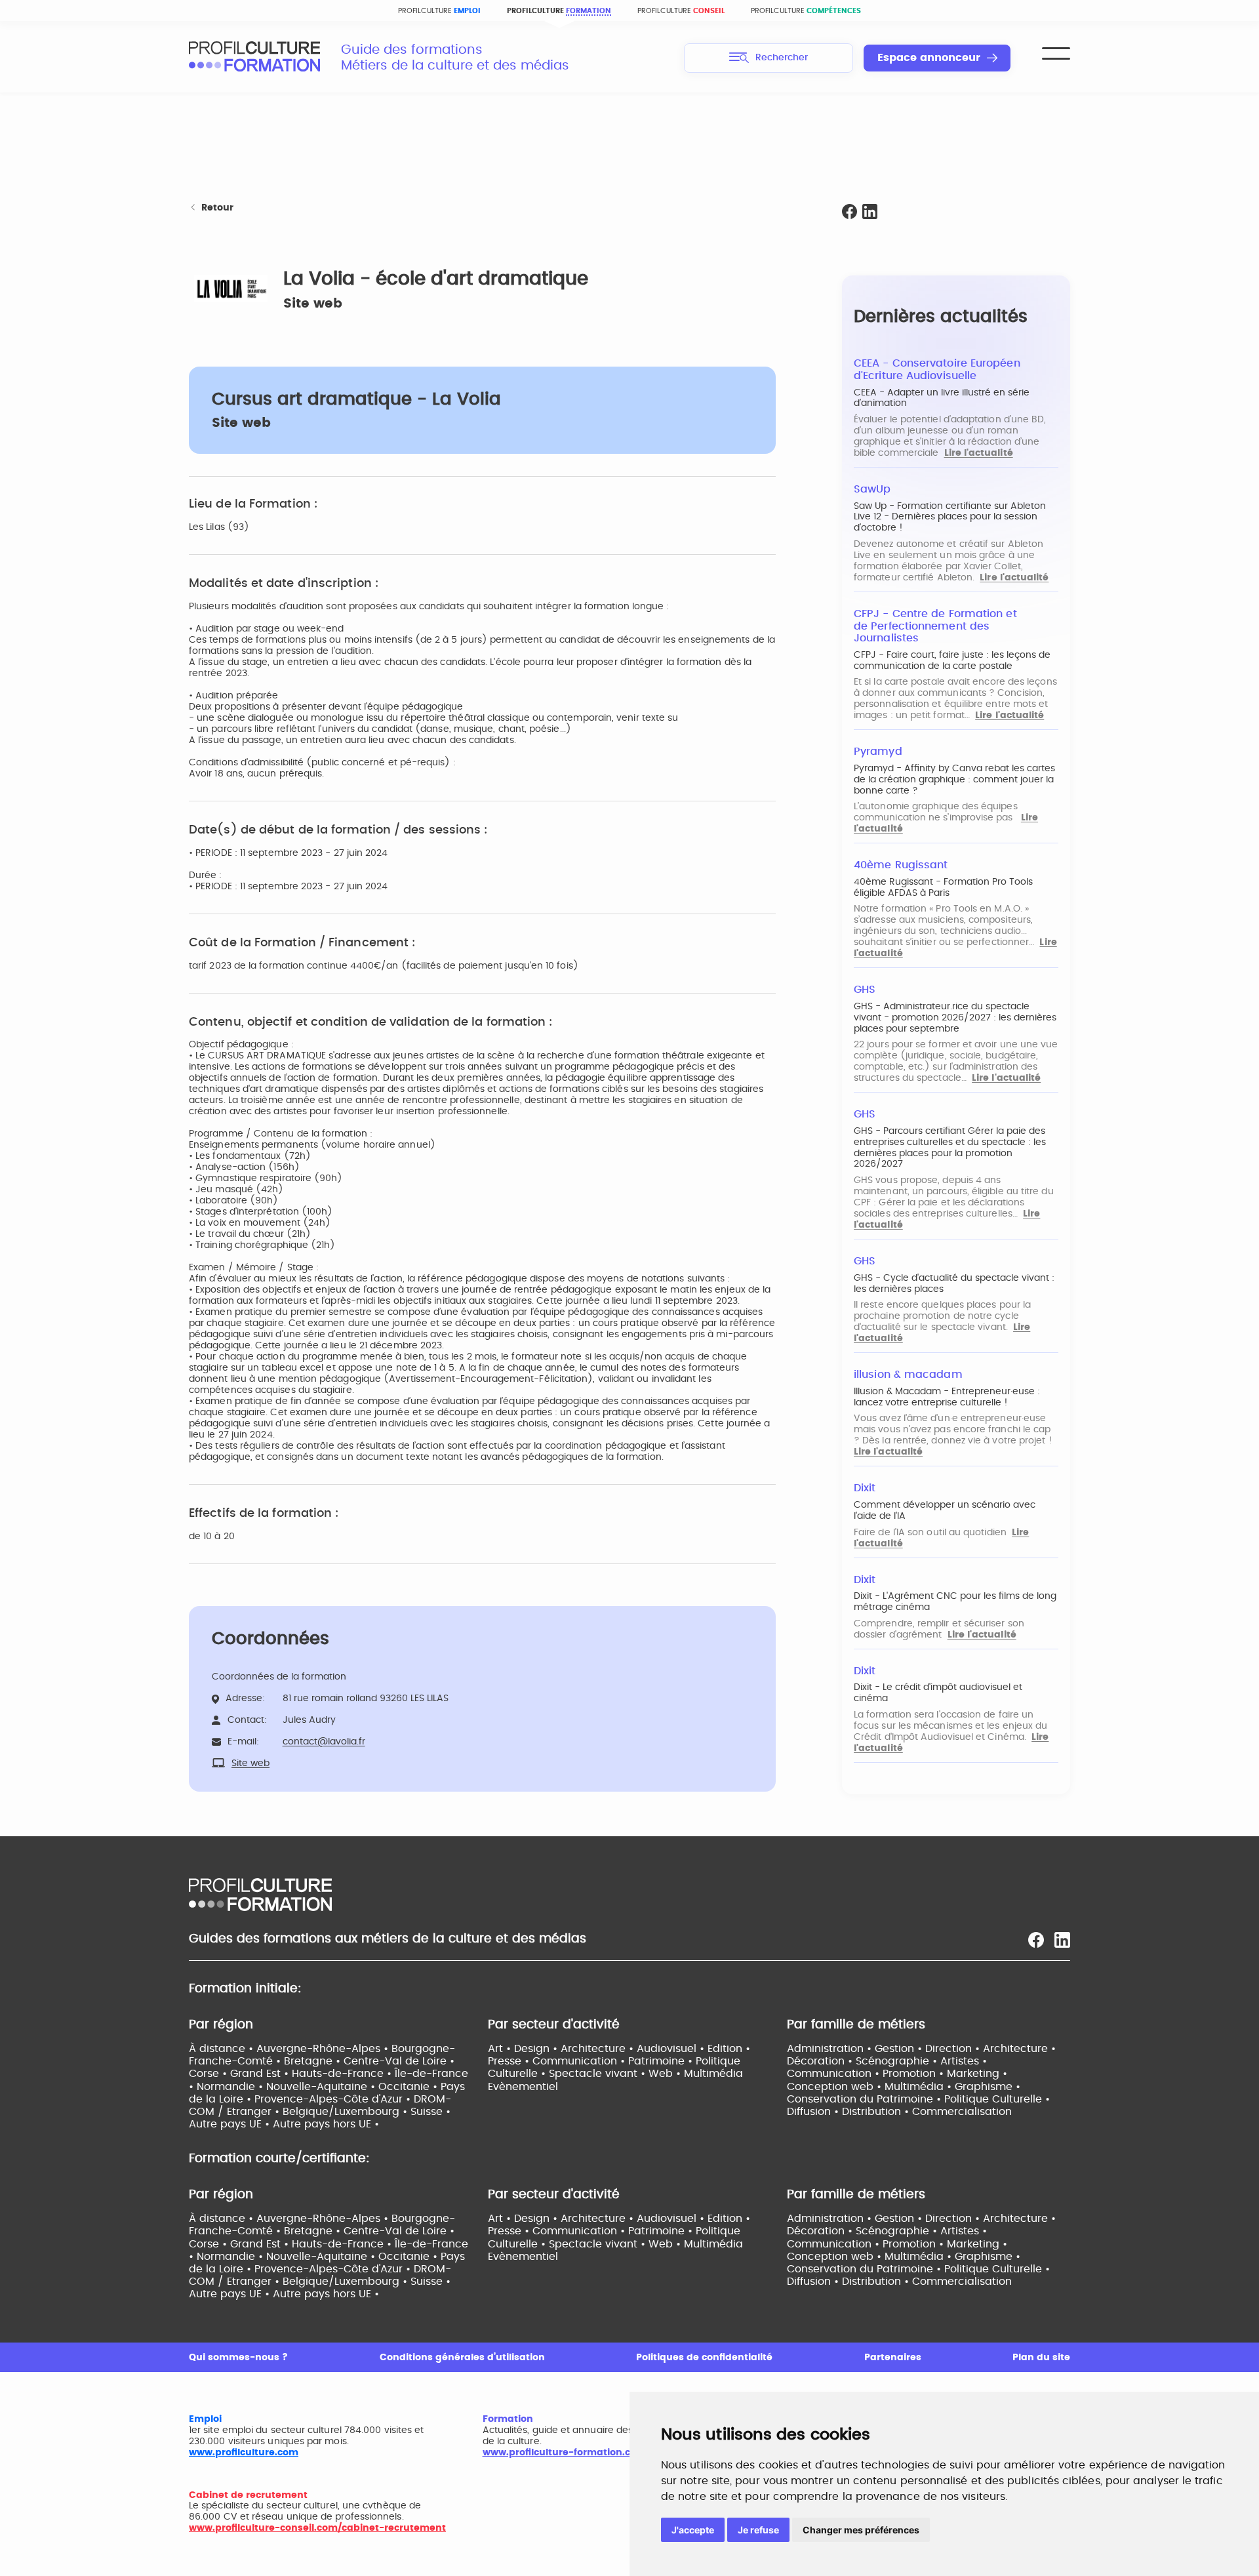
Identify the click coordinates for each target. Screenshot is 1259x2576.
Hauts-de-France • (343, 2074)
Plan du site (1041, 2358)
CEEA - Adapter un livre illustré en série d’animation (942, 398)
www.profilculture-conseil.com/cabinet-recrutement (317, 2528)
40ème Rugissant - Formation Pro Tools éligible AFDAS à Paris (943, 888)
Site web (313, 304)
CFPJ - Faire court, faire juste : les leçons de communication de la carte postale (952, 661)
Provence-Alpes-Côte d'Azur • (334, 2099)
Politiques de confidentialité (704, 2358)
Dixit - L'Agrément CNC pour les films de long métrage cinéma (955, 1602)
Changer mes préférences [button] (861, 2530)
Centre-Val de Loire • (399, 2061)
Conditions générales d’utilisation (462, 2358)
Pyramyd (878, 752)
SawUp (872, 489)
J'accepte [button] (693, 2530)
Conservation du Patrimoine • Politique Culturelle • (918, 2099)
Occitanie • (410, 2087)
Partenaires (893, 2358)
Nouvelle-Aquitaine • (322, 2087)
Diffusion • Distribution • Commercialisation (899, 2112)
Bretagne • (314, 2061)
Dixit (865, 1488)
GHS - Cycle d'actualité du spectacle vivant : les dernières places (954, 1284)
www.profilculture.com (244, 2453)
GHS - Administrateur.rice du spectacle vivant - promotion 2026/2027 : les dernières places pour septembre (955, 1018)
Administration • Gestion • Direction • (885, 2049)
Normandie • (231, 2087)
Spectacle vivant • (599, 2074)
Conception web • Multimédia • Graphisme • (904, 2087)
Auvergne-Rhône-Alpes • (324, 2049)
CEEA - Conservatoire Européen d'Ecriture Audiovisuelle (937, 370)
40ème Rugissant (901, 865)
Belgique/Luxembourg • (347, 2112)
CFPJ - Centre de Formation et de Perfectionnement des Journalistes (935, 626)
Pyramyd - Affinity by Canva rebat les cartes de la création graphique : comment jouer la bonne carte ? (954, 780)
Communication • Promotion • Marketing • (897, 2074)
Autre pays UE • (231, 2124)
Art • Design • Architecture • (562, 2049)
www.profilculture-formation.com (564, 2453)
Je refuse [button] (758, 2530)
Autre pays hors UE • (326, 2124)
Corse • (210, 2074)
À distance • (223, 2049)
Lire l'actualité (979, 453)
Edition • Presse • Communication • (619, 2055)
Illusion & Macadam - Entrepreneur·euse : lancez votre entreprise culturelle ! (947, 1397)
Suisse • (430, 2112)
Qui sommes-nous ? (238, 2358)
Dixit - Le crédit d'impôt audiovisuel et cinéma (938, 1693)
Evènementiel (523, 2087)
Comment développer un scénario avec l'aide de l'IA (945, 1511)
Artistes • (964, 2061)
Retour (217, 208)
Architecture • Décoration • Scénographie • (921, 2055)
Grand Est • (261, 2074)
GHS (865, 990)
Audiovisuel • (672, 2049)
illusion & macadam (908, 1375)
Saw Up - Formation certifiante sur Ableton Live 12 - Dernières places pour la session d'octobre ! (950, 517)
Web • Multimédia (696, 2074)
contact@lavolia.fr (324, 1742)
